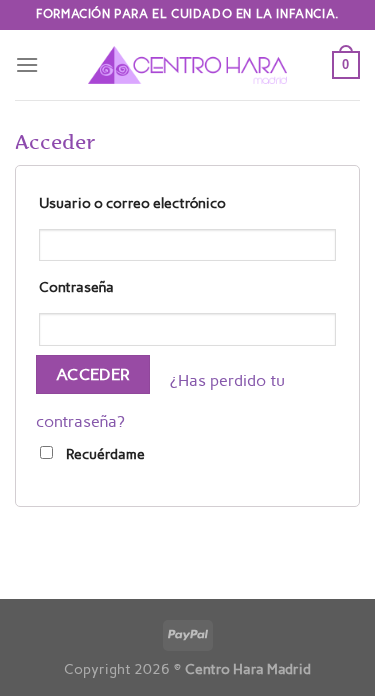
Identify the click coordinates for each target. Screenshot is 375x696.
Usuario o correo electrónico (132, 203)
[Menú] (27, 64)
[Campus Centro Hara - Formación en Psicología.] (188, 65)
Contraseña (76, 287)
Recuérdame (104, 454)
